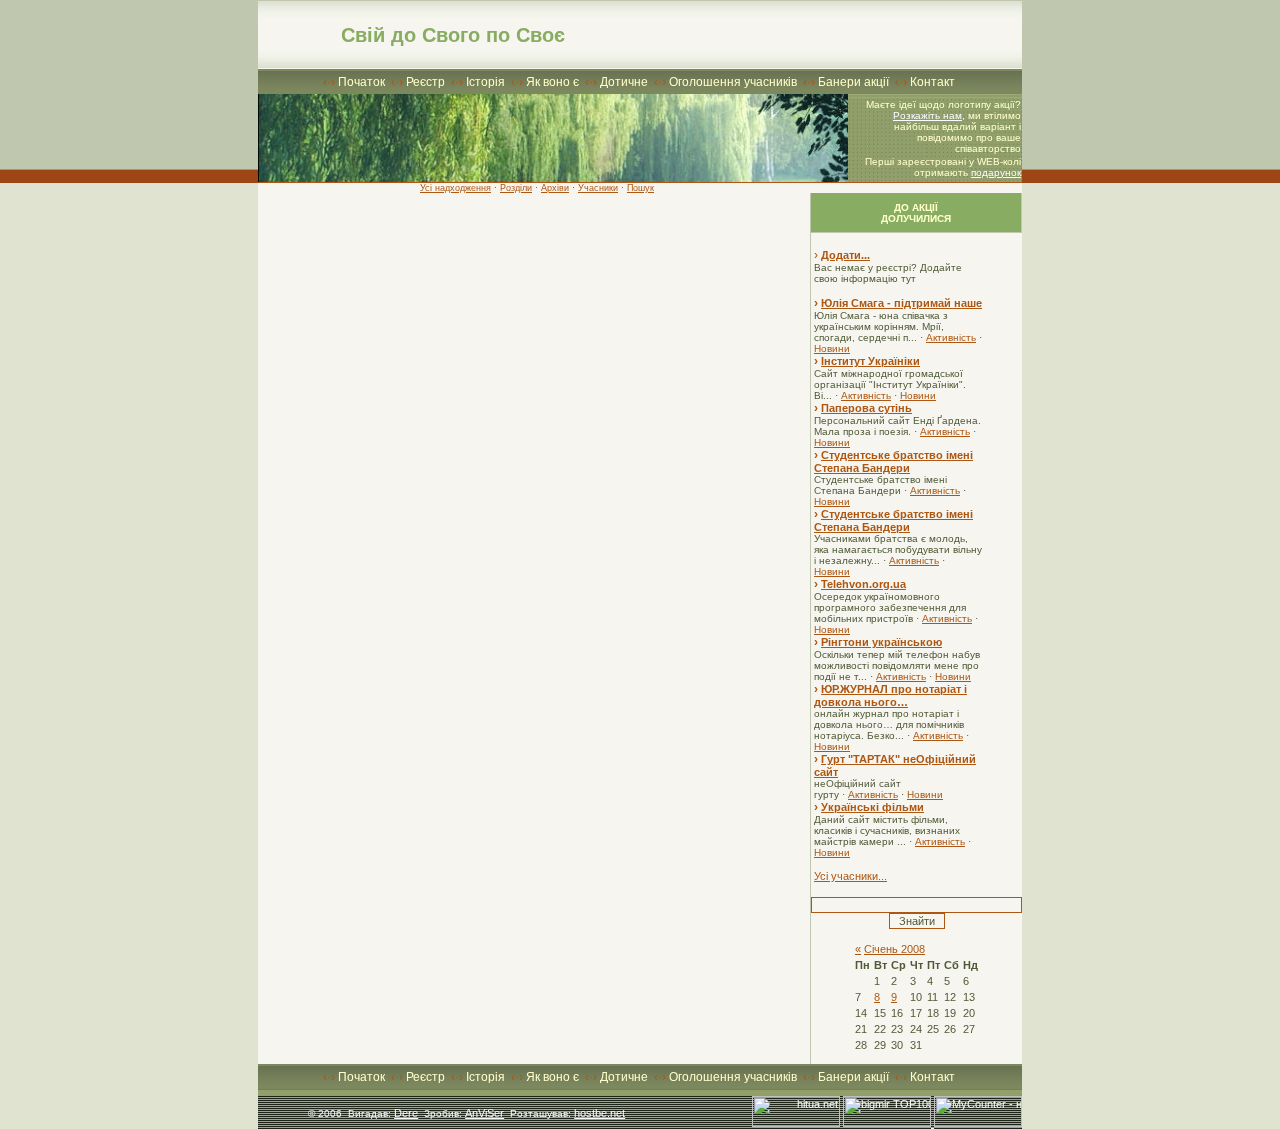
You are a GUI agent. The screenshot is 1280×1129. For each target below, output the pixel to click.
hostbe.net (599, 1113)
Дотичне (624, 82)
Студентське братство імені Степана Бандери (893, 461)
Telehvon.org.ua (863, 584)
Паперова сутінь (866, 408)
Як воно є (552, 82)
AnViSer (484, 1113)
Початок (361, 82)
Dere (406, 1113)
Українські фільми (872, 807)
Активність (951, 337)
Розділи (516, 188)
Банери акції (853, 82)
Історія (485, 82)
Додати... (845, 255)
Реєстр (425, 82)
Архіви (555, 188)
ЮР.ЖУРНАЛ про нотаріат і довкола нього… (890, 695)
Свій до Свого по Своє (453, 35)
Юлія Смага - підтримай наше (901, 303)
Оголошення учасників (733, 82)
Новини (832, 348)
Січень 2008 (894, 949)
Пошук (640, 188)
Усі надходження (455, 188)
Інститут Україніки (870, 361)
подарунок (996, 172)
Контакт (932, 82)
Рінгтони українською (881, 642)
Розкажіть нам (927, 115)
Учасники (598, 188)
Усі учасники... (850, 876)
